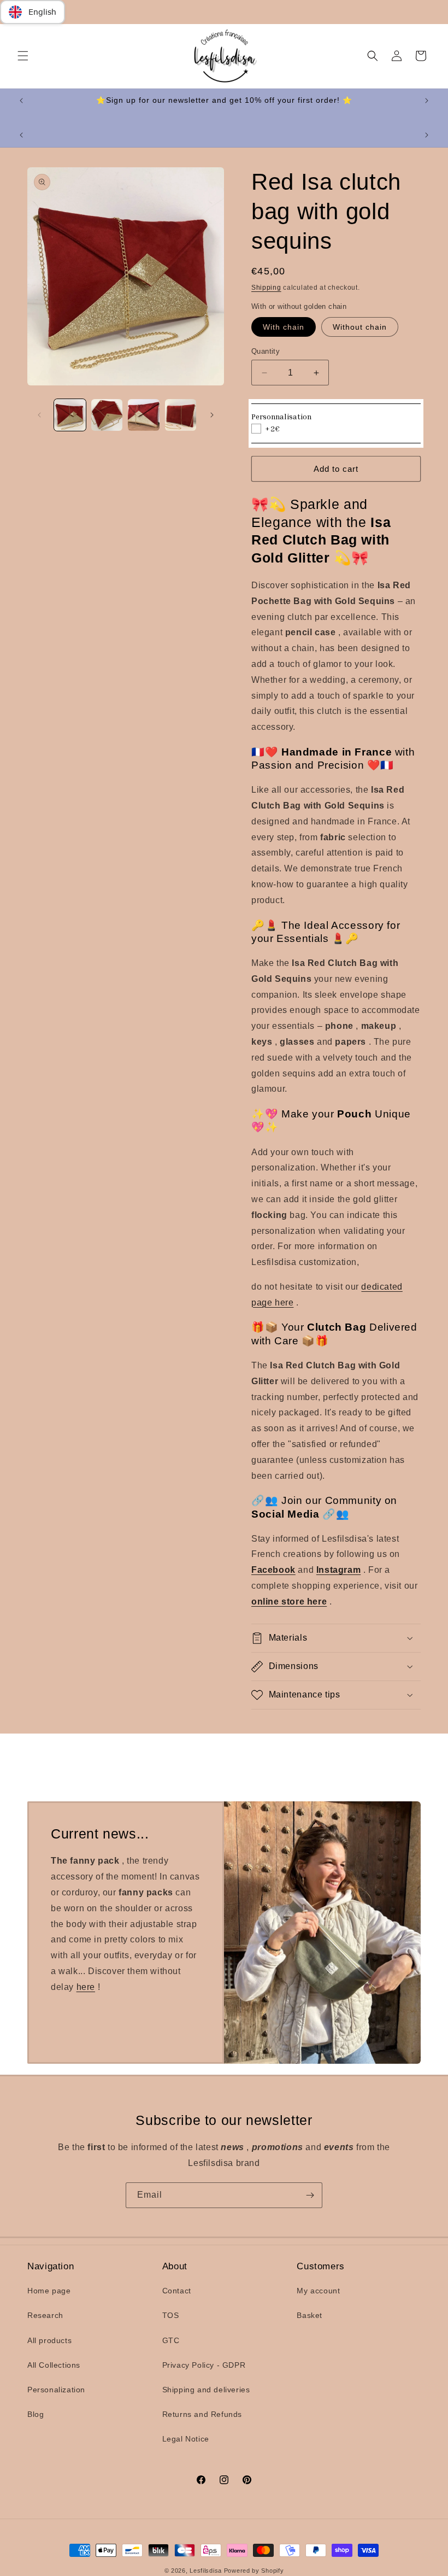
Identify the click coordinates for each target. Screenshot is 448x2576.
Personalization (56, 2390)
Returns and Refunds (202, 2414)
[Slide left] (39, 415)
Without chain (360, 327)
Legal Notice (186, 2439)
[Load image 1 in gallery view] (70, 415)
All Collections (54, 2365)
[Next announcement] (427, 101)
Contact (177, 2291)
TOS (171, 2315)
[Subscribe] (310, 2195)
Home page (49, 2291)
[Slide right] (212, 415)
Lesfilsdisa (206, 2571)
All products (49, 2340)
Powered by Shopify (254, 2571)
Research (45, 2315)
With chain (284, 327)
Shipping (266, 288)
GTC (171, 2340)
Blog (36, 2414)
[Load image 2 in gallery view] (107, 415)
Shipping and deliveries (206, 2390)
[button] (23, 56)
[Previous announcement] (21, 101)
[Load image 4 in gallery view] (181, 415)
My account (318, 2291)
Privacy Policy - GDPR (204, 2365)
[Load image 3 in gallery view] (144, 415)
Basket (310, 2315)
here (86, 1986)
